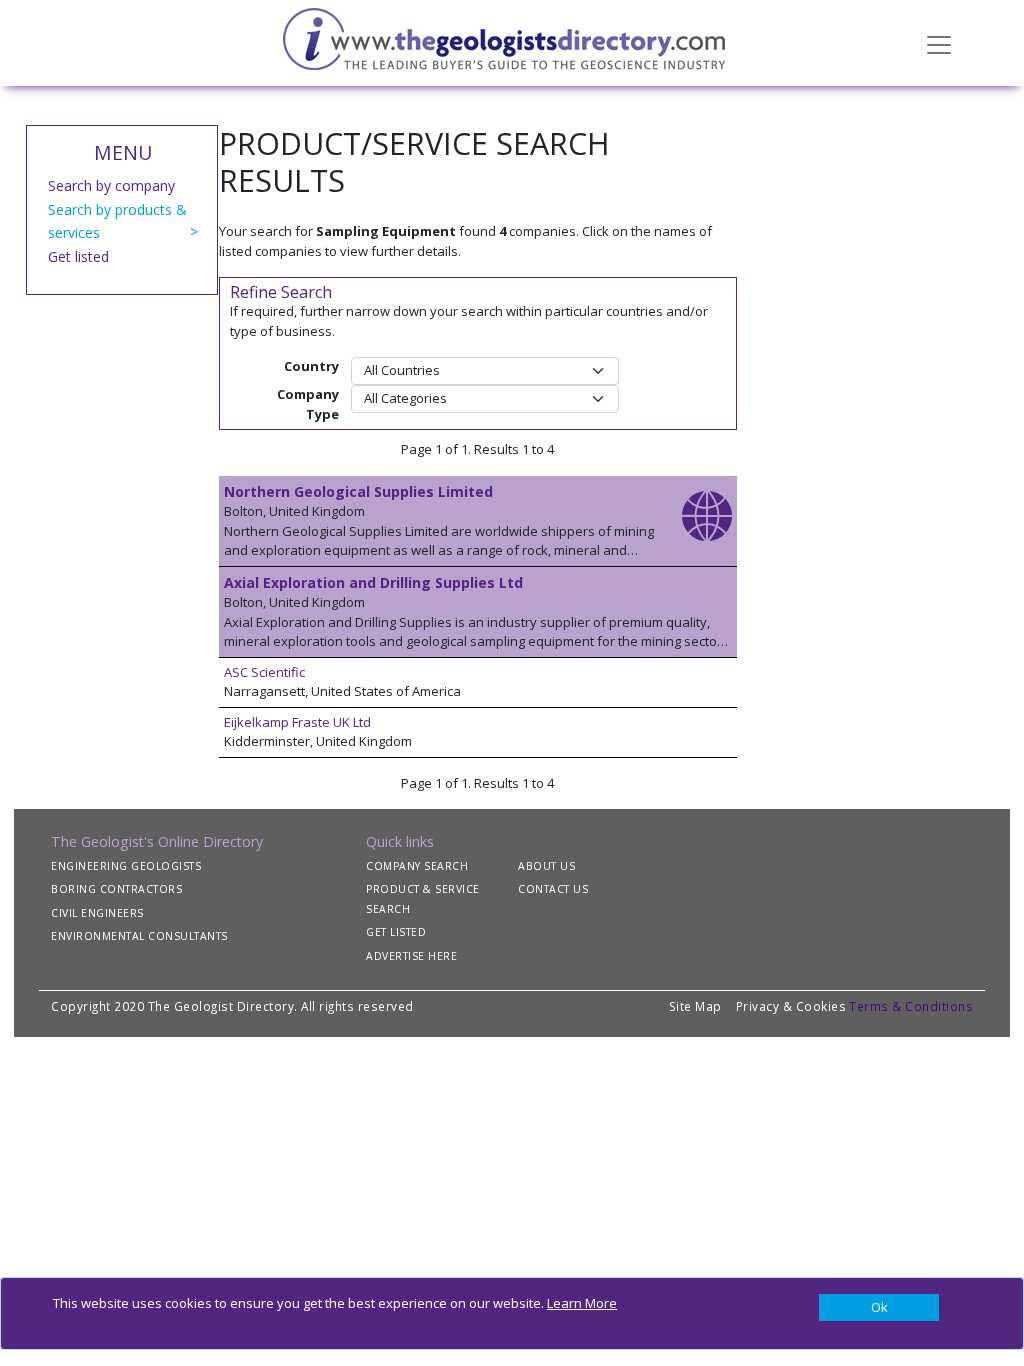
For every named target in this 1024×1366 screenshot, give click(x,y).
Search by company (111, 185)
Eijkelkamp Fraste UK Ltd (297, 722)
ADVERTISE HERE (411, 956)
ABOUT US (546, 866)
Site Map (695, 1006)
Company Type (308, 404)
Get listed (78, 256)
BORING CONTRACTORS (116, 889)
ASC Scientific (264, 672)
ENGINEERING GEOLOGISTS (126, 866)
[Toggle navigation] (939, 43)
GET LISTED (396, 932)
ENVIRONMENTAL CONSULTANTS (139, 936)
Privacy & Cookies (791, 1006)
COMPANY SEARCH (417, 866)
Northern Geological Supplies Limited (358, 491)
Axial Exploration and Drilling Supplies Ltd (373, 582)
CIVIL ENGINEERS (97, 913)
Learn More (582, 1303)
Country (311, 366)
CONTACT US (553, 889)
